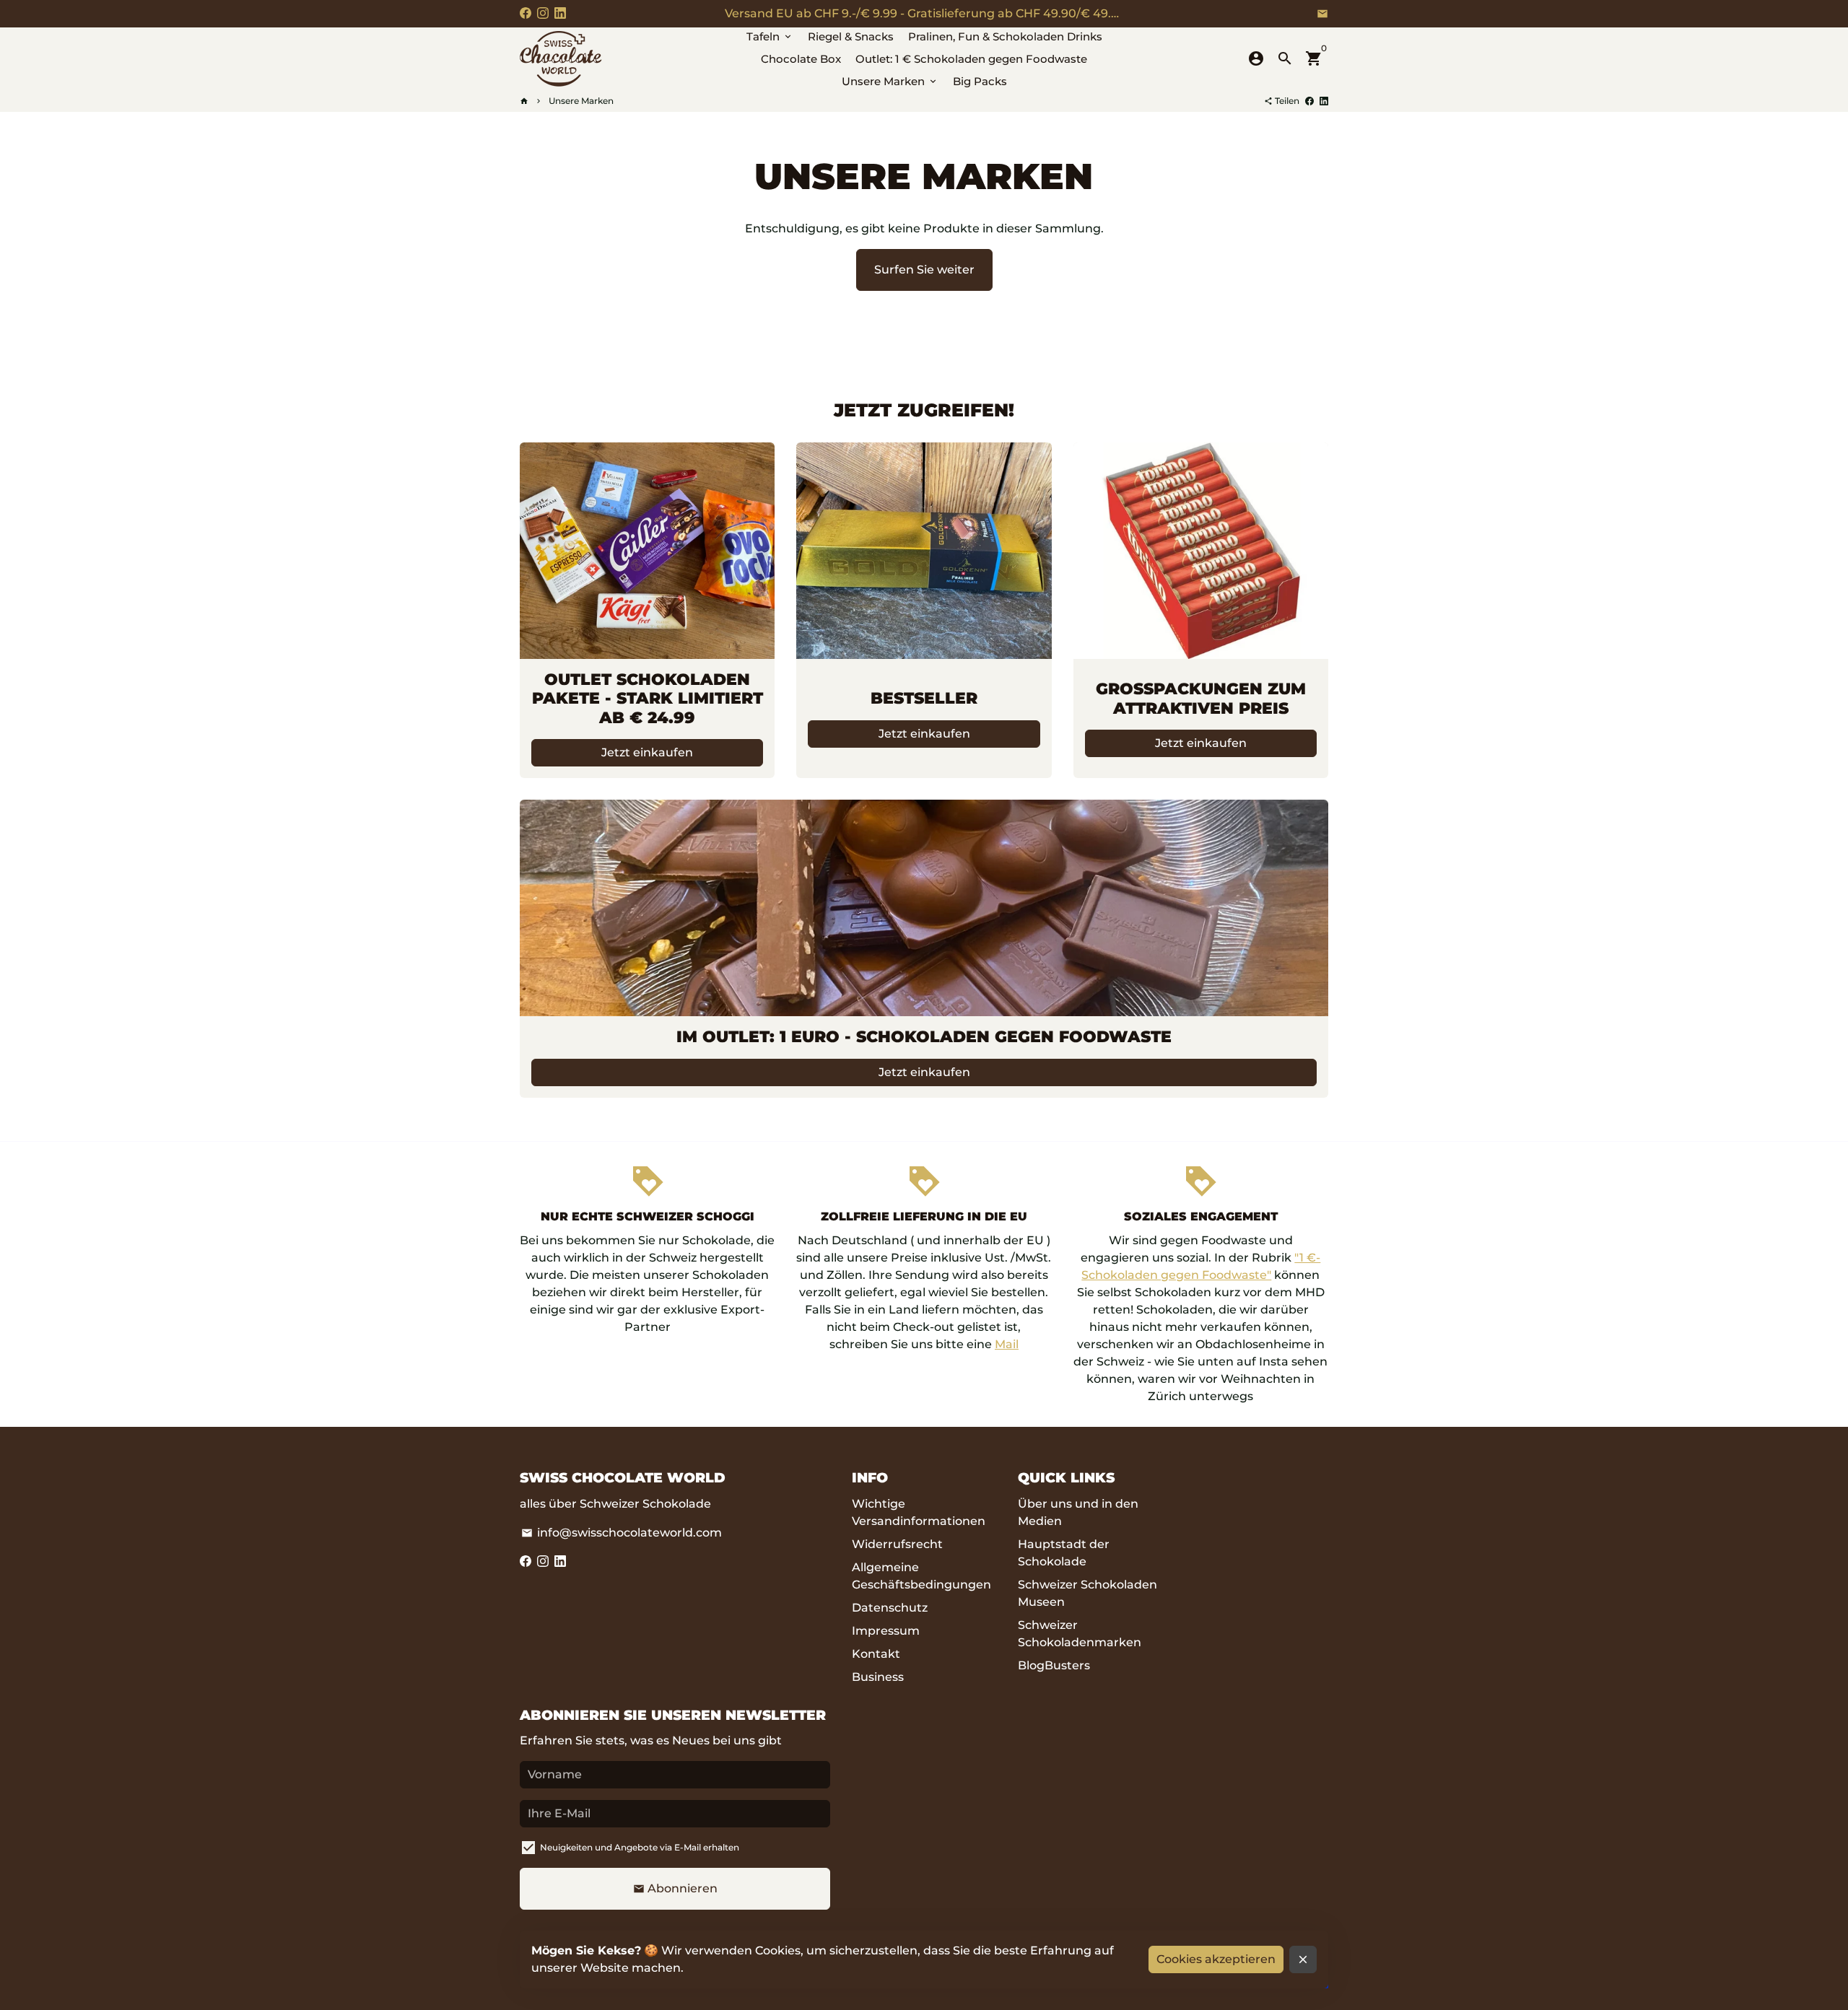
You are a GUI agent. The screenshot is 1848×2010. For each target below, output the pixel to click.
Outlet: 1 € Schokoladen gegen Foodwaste (971, 59)
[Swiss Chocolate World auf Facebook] (526, 13)
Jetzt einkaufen (647, 752)
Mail (1007, 1344)
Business (878, 1677)
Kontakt (876, 1654)
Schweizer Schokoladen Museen (1088, 1593)
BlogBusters (1054, 1665)
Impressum (886, 1631)
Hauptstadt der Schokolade (1064, 1553)
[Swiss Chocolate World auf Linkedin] (560, 13)
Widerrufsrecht (897, 1544)
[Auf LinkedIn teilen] (1324, 101)
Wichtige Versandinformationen (919, 1512)
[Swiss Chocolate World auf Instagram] (543, 13)
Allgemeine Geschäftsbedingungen (921, 1576)
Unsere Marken (890, 81)
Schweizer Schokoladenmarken (1080, 1634)
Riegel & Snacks (851, 36)
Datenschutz (890, 1608)
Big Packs (980, 81)
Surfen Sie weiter (924, 270)
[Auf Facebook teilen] (1309, 101)
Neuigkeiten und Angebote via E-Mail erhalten (640, 1847)
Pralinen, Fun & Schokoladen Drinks (1005, 36)
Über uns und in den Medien (1078, 1512)
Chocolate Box (801, 59)
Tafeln (770, 36)
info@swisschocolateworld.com (622, 1533)
